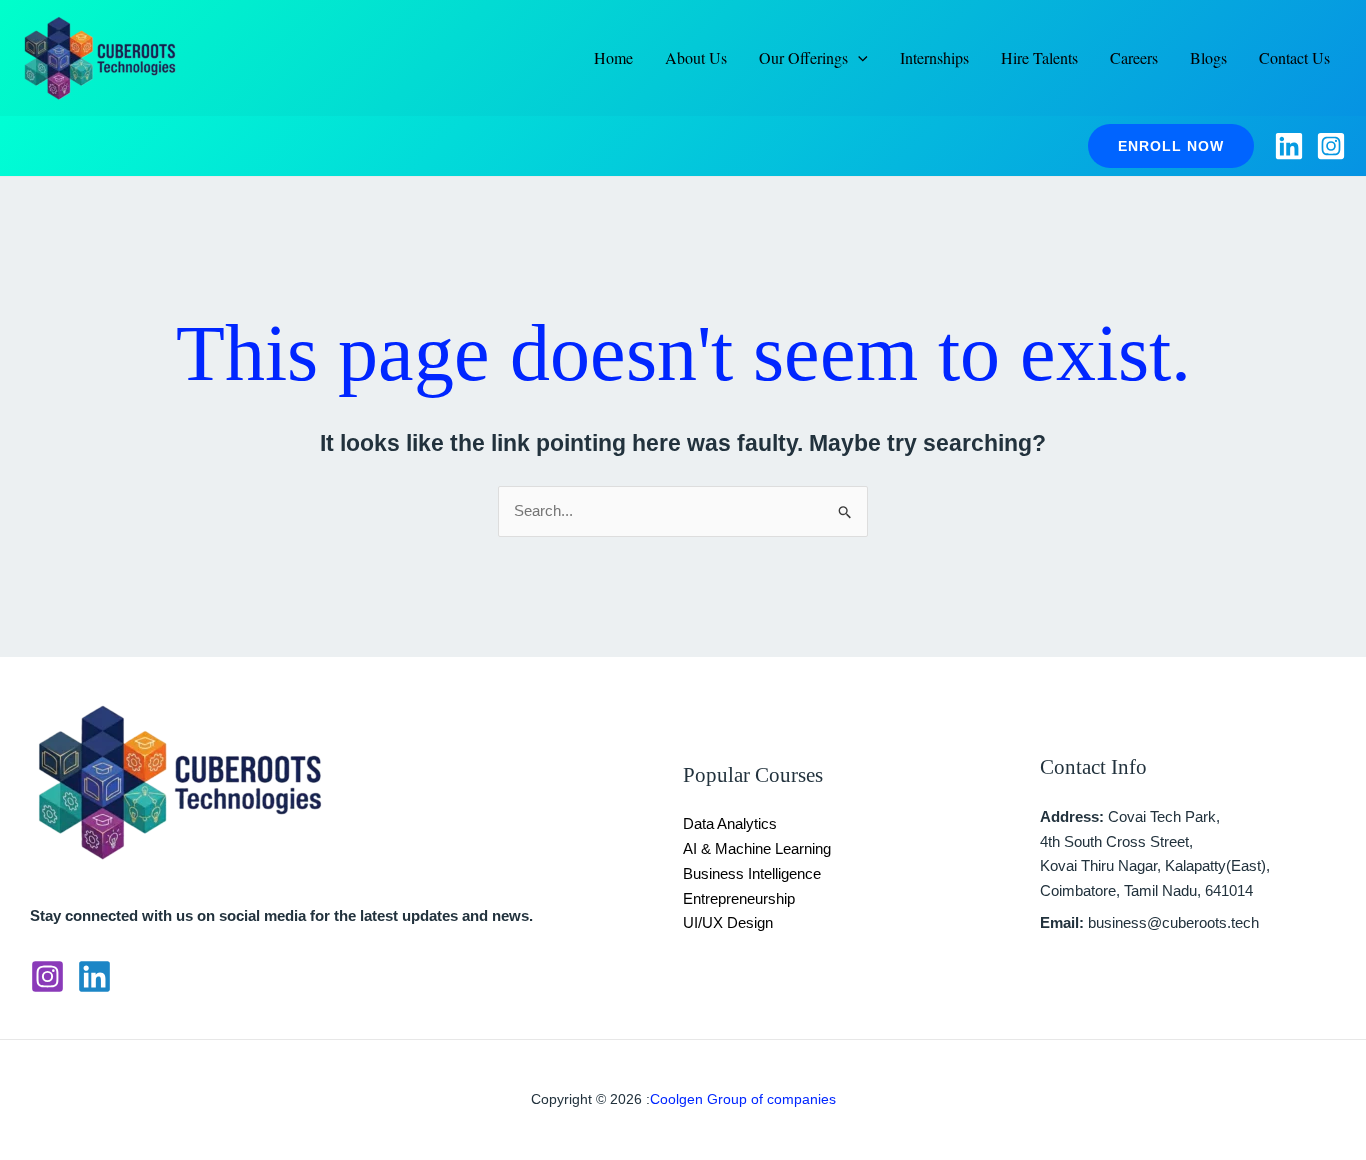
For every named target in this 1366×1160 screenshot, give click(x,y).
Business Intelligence (752, 873)
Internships (934, 57)
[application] (858, 58)
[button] (1171, 146)
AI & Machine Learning (757, 848)
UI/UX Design (728, 922)
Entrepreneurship (739, 898)
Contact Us (1294, 57)
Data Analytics (730, 823)
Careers (1134, 57)
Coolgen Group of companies (743, 1099)
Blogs (1208, 57)
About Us (696, 57)
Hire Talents (1039, 57)
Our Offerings (803, 57)
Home (613, 57)
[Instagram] (1331, 146)
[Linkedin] (1289, 146)
